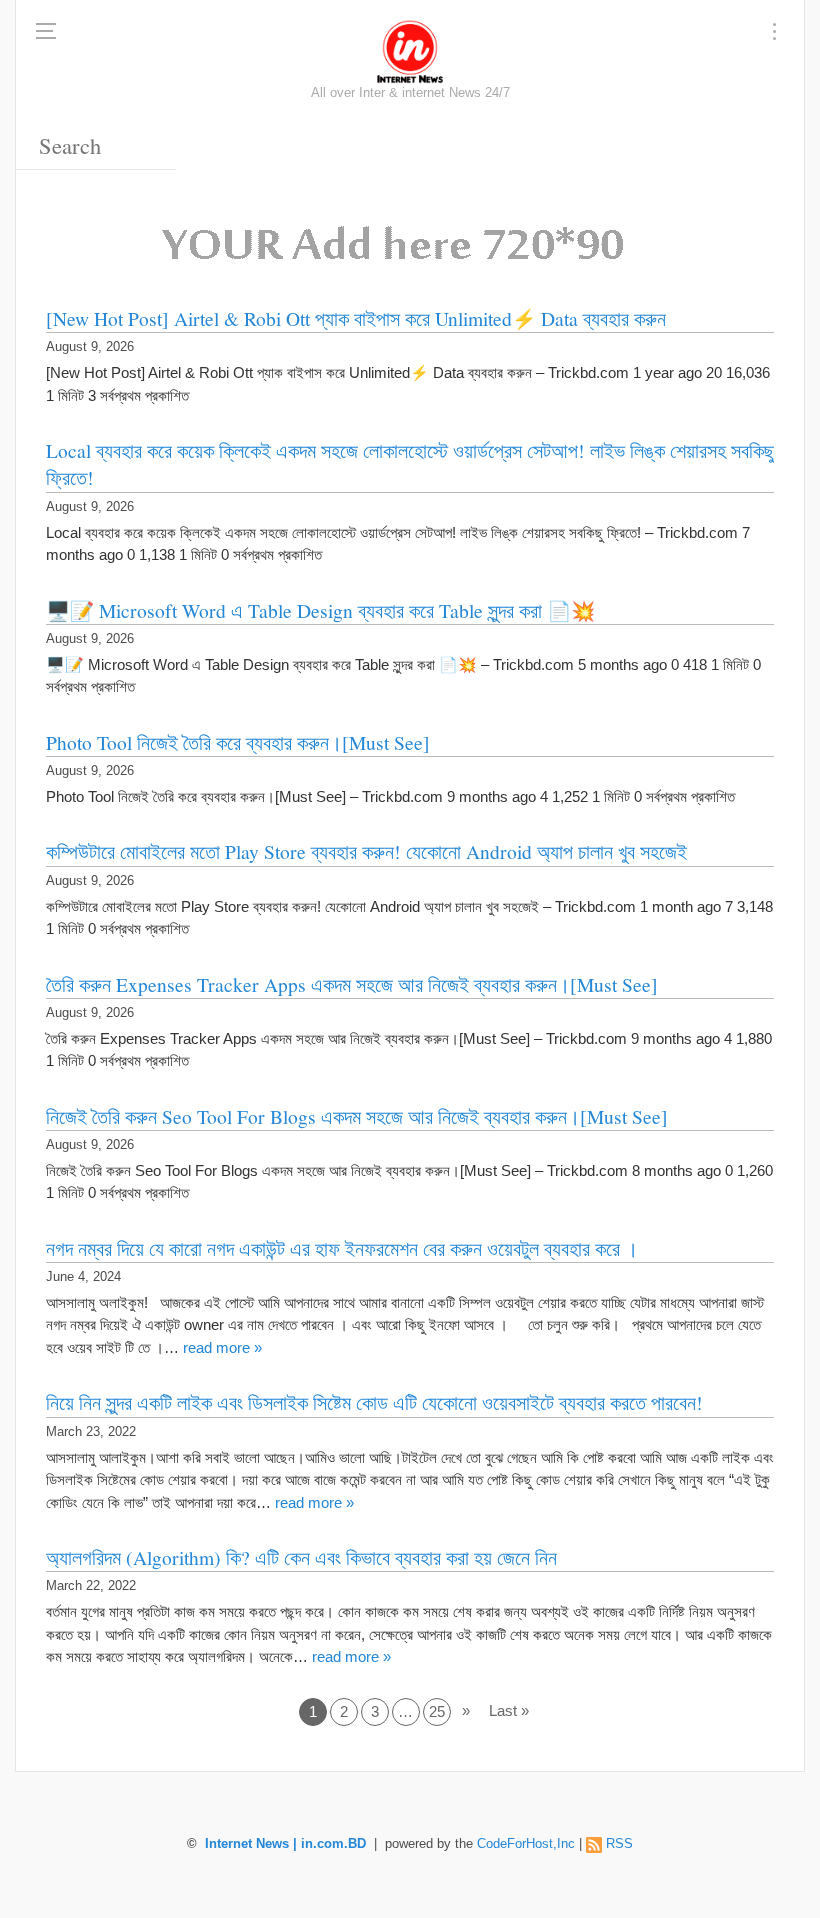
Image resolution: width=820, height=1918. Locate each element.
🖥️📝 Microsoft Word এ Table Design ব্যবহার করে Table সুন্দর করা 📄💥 (320, 610)
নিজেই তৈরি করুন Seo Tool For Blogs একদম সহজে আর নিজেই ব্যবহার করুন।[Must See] (357, 1116)
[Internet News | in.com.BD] (410, 50)
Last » (509, 1710)
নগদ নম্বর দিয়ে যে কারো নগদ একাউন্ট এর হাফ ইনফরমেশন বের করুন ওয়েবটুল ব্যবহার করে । (342, 1248)
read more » (222, 1347)
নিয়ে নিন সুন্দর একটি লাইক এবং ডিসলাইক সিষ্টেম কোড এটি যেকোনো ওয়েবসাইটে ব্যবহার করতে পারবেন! (374, 1402)
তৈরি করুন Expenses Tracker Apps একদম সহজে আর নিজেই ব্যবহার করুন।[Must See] (352, 984)
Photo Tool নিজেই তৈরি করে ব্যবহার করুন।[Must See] (238, 742)
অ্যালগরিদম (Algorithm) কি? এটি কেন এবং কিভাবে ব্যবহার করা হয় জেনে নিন (301, 1557)
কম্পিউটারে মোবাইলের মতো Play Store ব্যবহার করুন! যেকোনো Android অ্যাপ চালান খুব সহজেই (366, 851)
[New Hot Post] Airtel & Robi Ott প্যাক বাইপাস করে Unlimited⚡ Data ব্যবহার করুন (356, 318)
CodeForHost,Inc (526, 1844)
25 (437, 1711)
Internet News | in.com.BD (285, 1844)
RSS (619, 1844)
